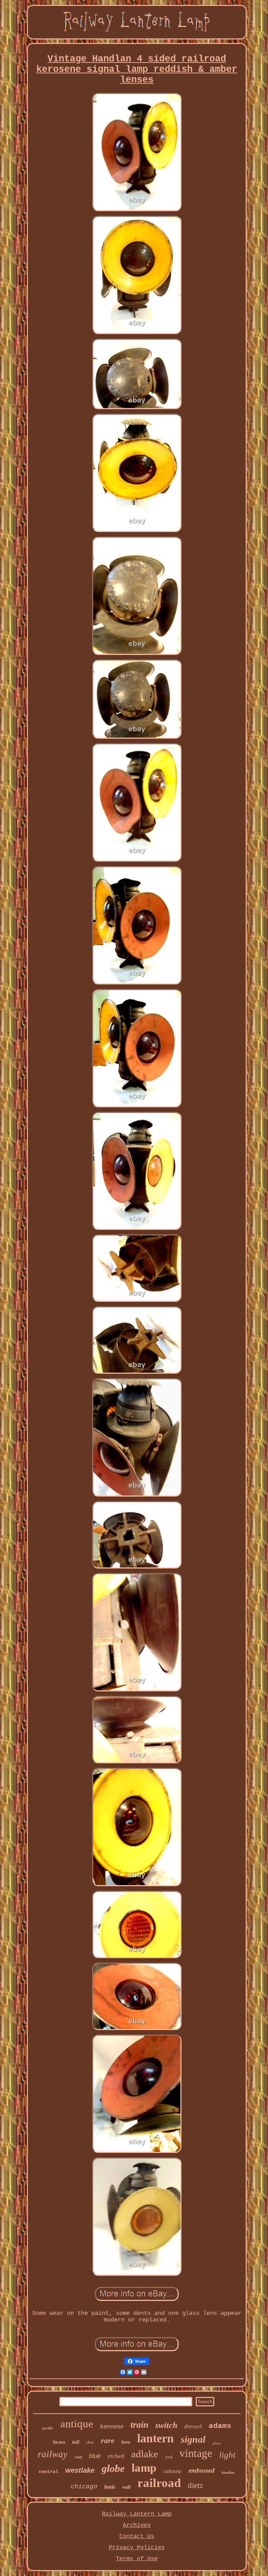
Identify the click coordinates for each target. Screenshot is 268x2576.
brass (59, 2442)
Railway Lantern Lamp (137, 2514)
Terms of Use (137, 2559)
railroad (159, 2483)
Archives (137, 2525)
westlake (80, 2470)
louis (110, 2487)
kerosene (112, 2426)
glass (217, 2443)
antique (77, 2424)
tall (76, 2442)
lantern (155, 2438)
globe (113, 2468)
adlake (145, 2454)
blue (95, 2456)
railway (53, 2454)
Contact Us (137, 2536)
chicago (84, 2487)
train (139, 2425)
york (169, 2457)
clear (90, 2442)
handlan (228, 2472)
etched (116, 2456)
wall (126, 2487)
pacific (48, 2428)
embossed (202, 2470)
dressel (193, 2426)
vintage (196, 2453)
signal (193, 2439)
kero (126, 2442)
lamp (144, 2468)
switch (166, 2425)
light (227, 2455)
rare (108, 2440)
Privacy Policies (137, 2548)
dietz (195, 2485)
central (49, 2472)
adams (220, 2426)
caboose (172, 2471)
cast (78, 2457)
